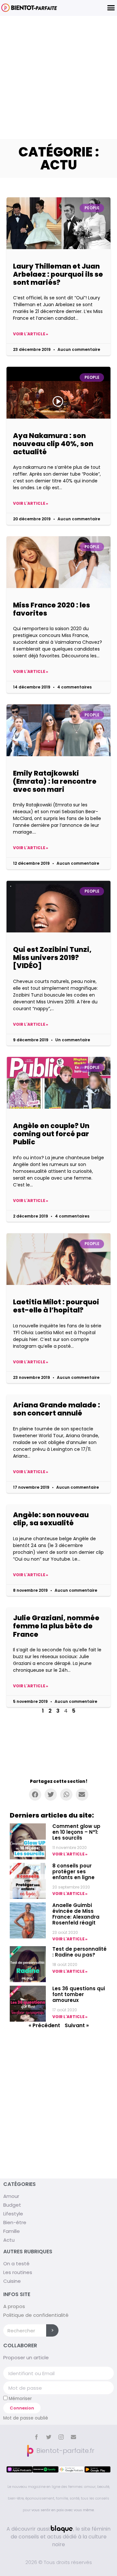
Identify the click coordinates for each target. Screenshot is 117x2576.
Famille (12, 2231)
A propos (14, 2306)
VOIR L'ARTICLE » (70, 1854)
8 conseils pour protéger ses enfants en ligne (73, 1871)
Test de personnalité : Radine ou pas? (79, 1952)
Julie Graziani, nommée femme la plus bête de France (56, 1626)
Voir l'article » (31, 334)
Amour (11, 2196)
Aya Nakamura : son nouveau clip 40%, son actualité (53, 444)
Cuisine (12, 2281)
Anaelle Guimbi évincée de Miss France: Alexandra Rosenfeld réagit (76, 1914)
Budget (12, 2205)
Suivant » (77, 2025)
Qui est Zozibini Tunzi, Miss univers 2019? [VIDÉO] (52, 958)
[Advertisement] (58, 77)
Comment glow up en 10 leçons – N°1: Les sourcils (76, 1832)
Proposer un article (26, 2357)
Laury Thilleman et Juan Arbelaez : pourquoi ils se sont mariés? (58, 274)
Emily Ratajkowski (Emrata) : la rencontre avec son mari (55, 781)
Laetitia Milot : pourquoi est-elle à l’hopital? (56, 1306)
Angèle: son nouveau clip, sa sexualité (51, 1519)
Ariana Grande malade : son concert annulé (57, 1409)
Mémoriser (20, 2398)
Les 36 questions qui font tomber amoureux (79, 1994)
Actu (9, 2240)
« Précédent (44, 2025)
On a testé (16, 2264)
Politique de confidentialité (36, 2315)
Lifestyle (13, 2214)
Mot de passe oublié (26, 2418)
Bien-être (15, 2222)
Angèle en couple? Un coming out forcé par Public (51, 1134)
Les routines (18, 2272)
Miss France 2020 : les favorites (52, 609)
